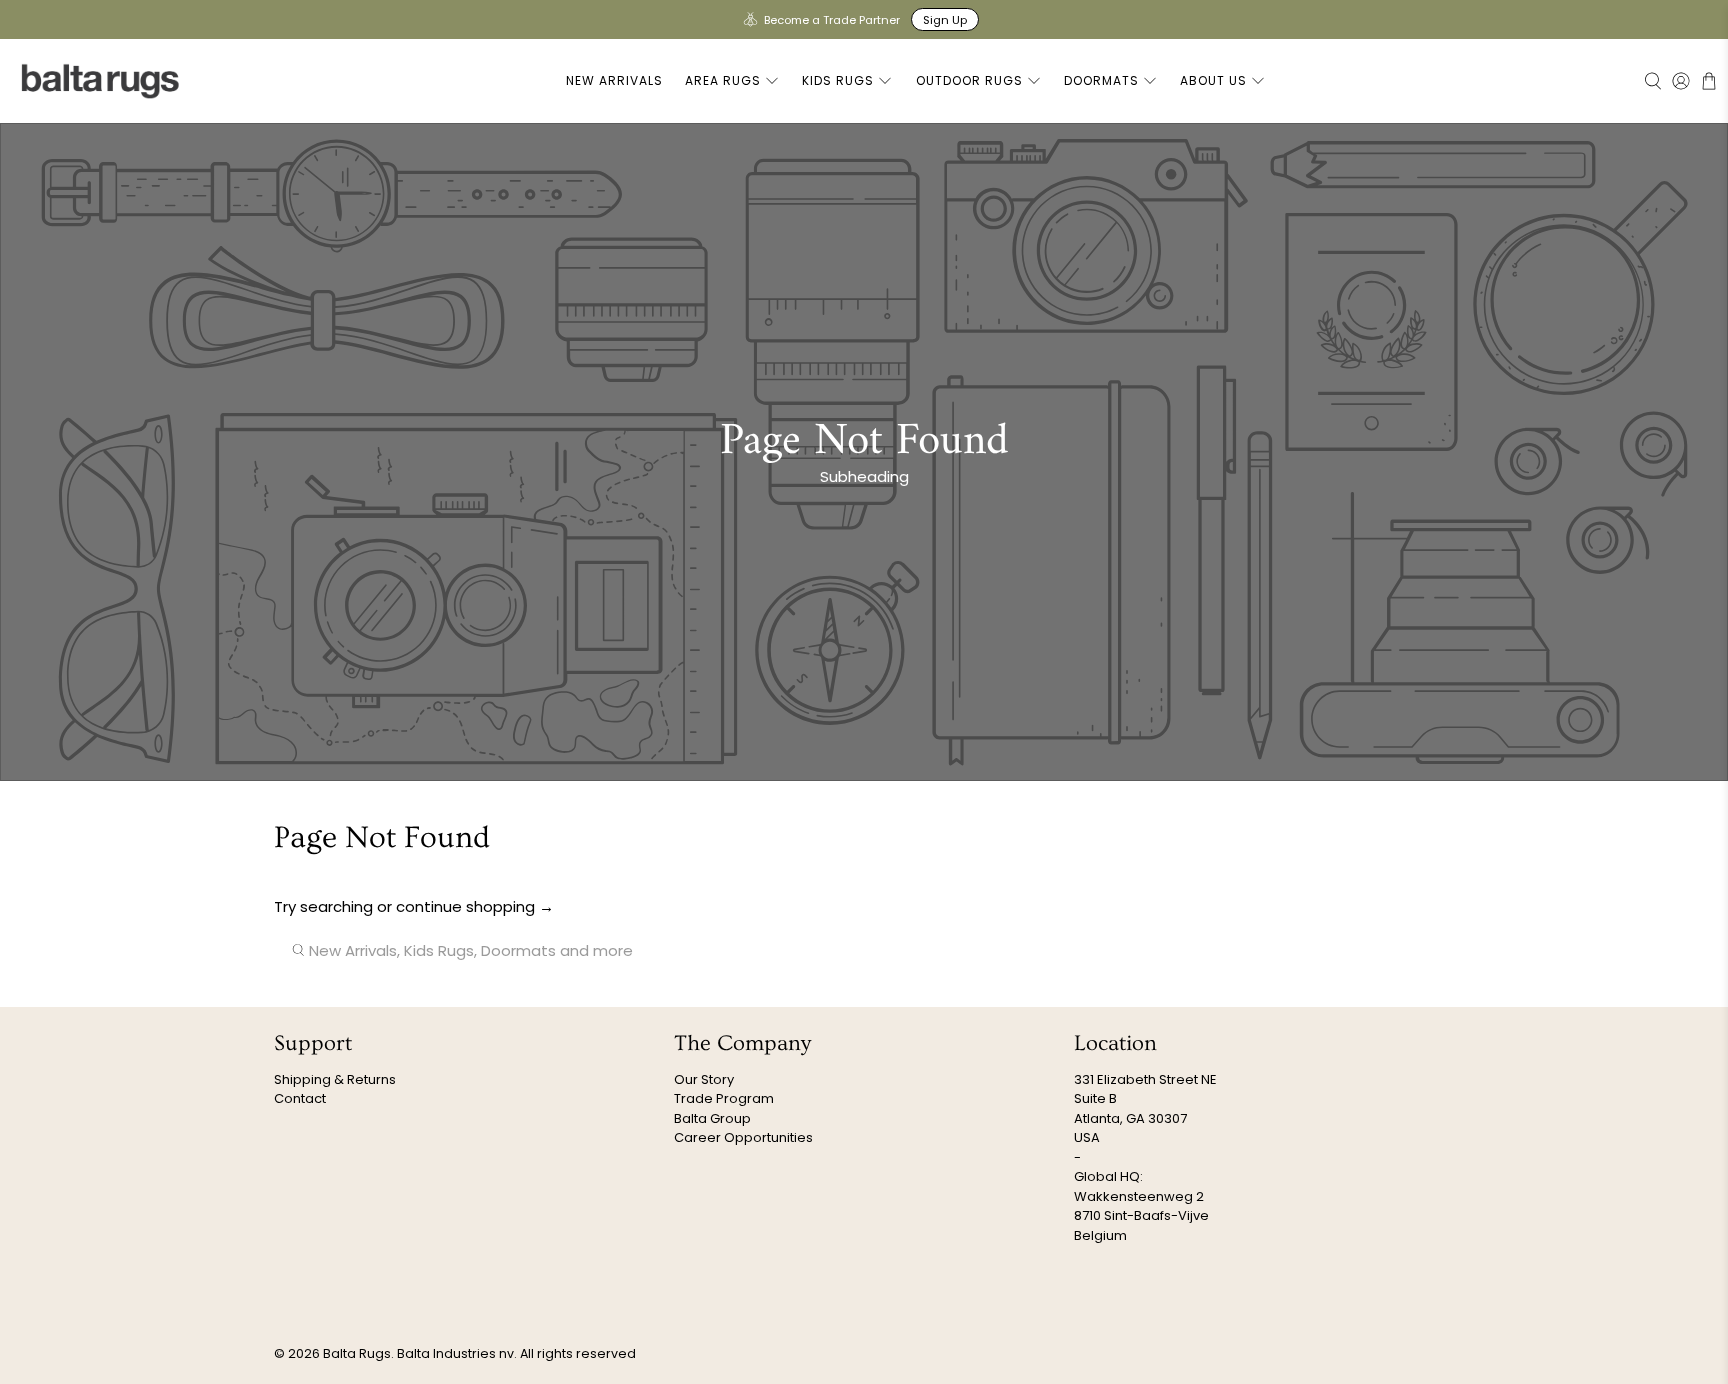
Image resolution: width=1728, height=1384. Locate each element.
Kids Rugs (838, 80)
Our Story (704, 1079)
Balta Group (712, 1118)
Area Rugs (723, 80)
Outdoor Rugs (969, 80)
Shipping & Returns (335, 1079)
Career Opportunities (743, 1137)
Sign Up (945, 20)
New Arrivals (614, 80)
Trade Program (724, 1098)
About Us (1213, 80)
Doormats (1101, 80)
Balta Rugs (357, 1353)
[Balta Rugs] (101, 80)
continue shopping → (475, 906)
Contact (300, 1098)
